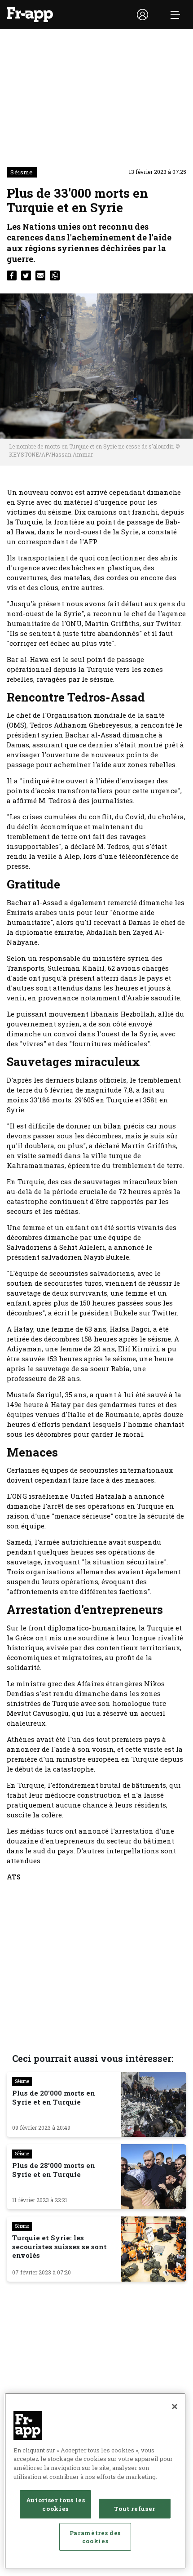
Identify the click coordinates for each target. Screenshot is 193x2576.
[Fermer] (175, 2407)
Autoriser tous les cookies (56, 2504)
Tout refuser (135, 2509)
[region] (95, 2481)
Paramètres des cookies (95, 2537)
